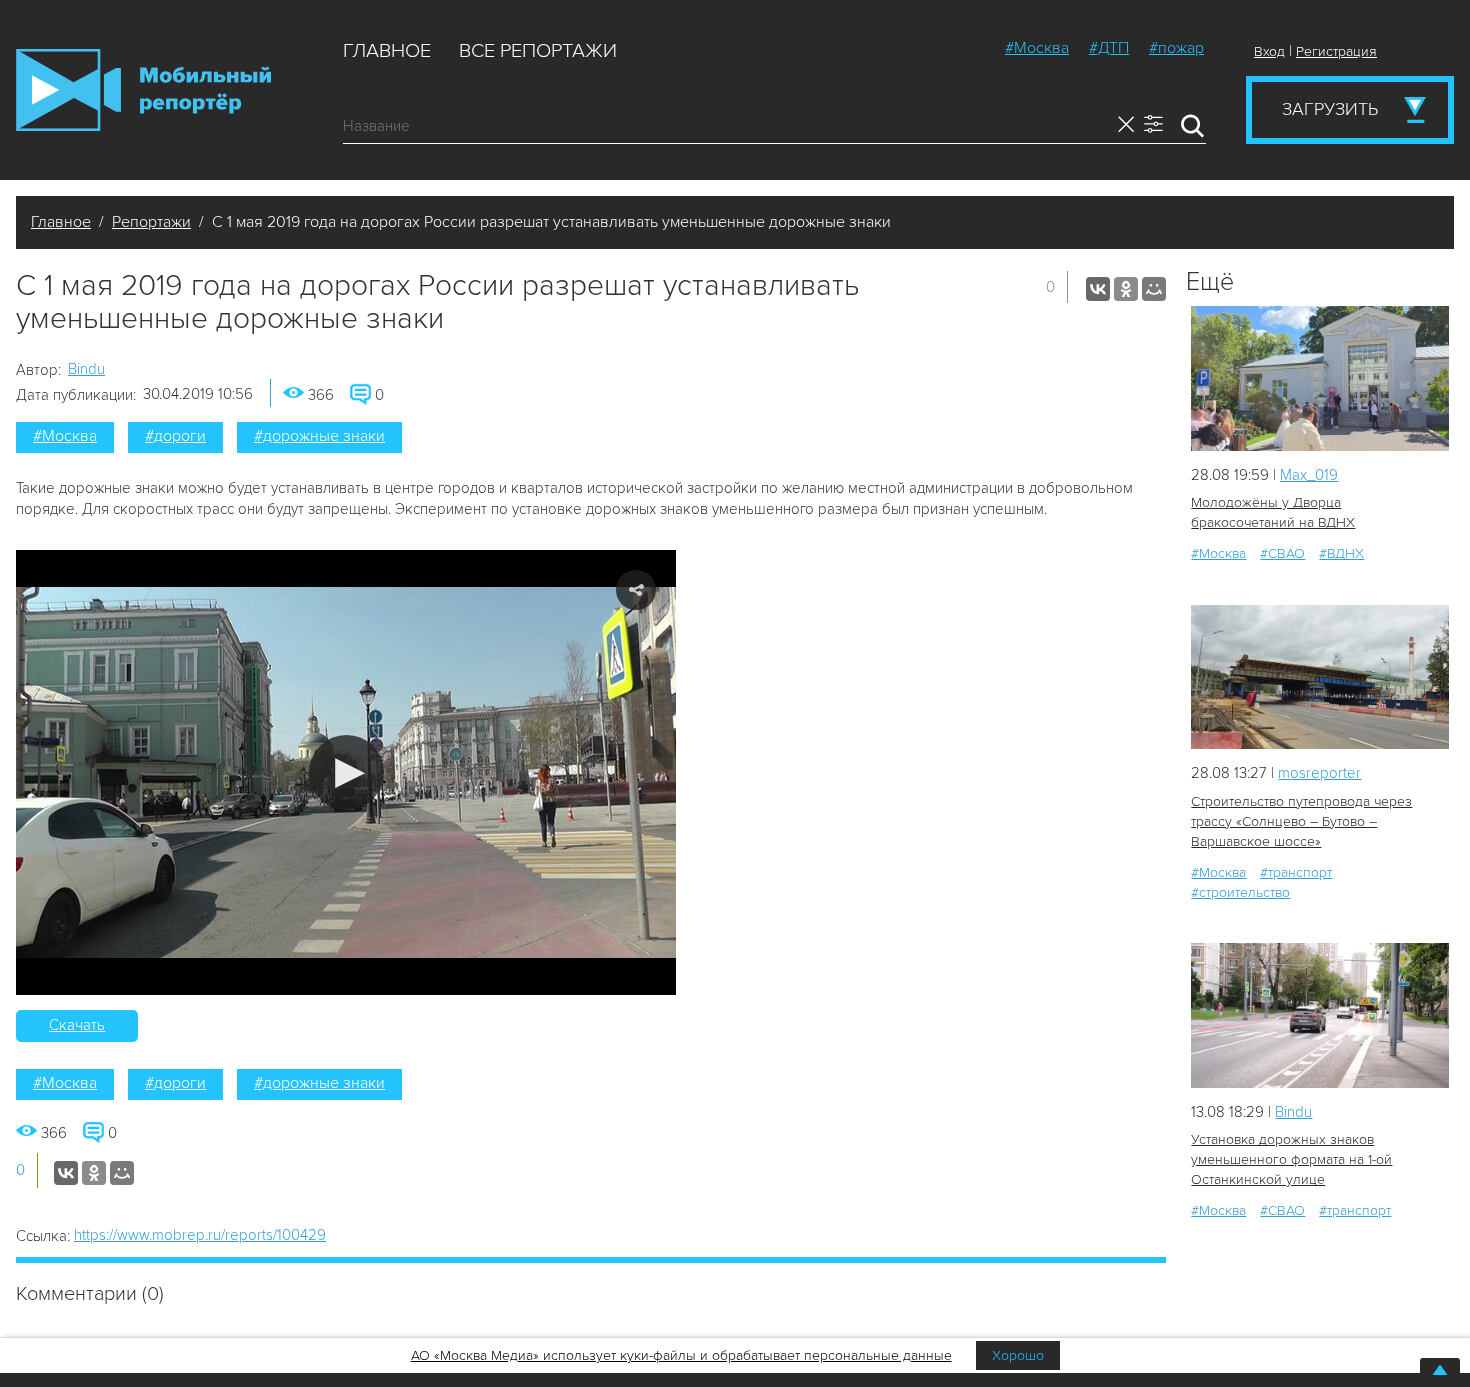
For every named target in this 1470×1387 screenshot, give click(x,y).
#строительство (1240, 892)
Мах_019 (1309, 475)
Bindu (86, 369)
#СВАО (1282, 553)
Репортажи (151, 222)
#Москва (1037, 48)
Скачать (77, 1025)
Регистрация (1336, 51)
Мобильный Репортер (143, 90)
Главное (387, 51)
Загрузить (1330, 109)
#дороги (175, 436)
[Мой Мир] (1154, 289)
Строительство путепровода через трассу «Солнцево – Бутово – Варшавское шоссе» (1301, 821)
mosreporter (1319, 773)
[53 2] (1320, 677)
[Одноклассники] (1126, 289)
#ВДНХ (1341, 553)
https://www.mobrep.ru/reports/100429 (200, 1235)
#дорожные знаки (319, 436)
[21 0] (1320, 378)
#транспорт (1296, 872)
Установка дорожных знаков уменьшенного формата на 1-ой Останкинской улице (1291, 1159)
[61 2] (1320, 1015)
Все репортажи (538, 51)
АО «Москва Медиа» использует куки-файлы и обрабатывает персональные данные (681, 1355)
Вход (1269, 51)
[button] (346, 772)
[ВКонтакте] (1098, 289)
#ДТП (1109, 48)
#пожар (1176, 48)
